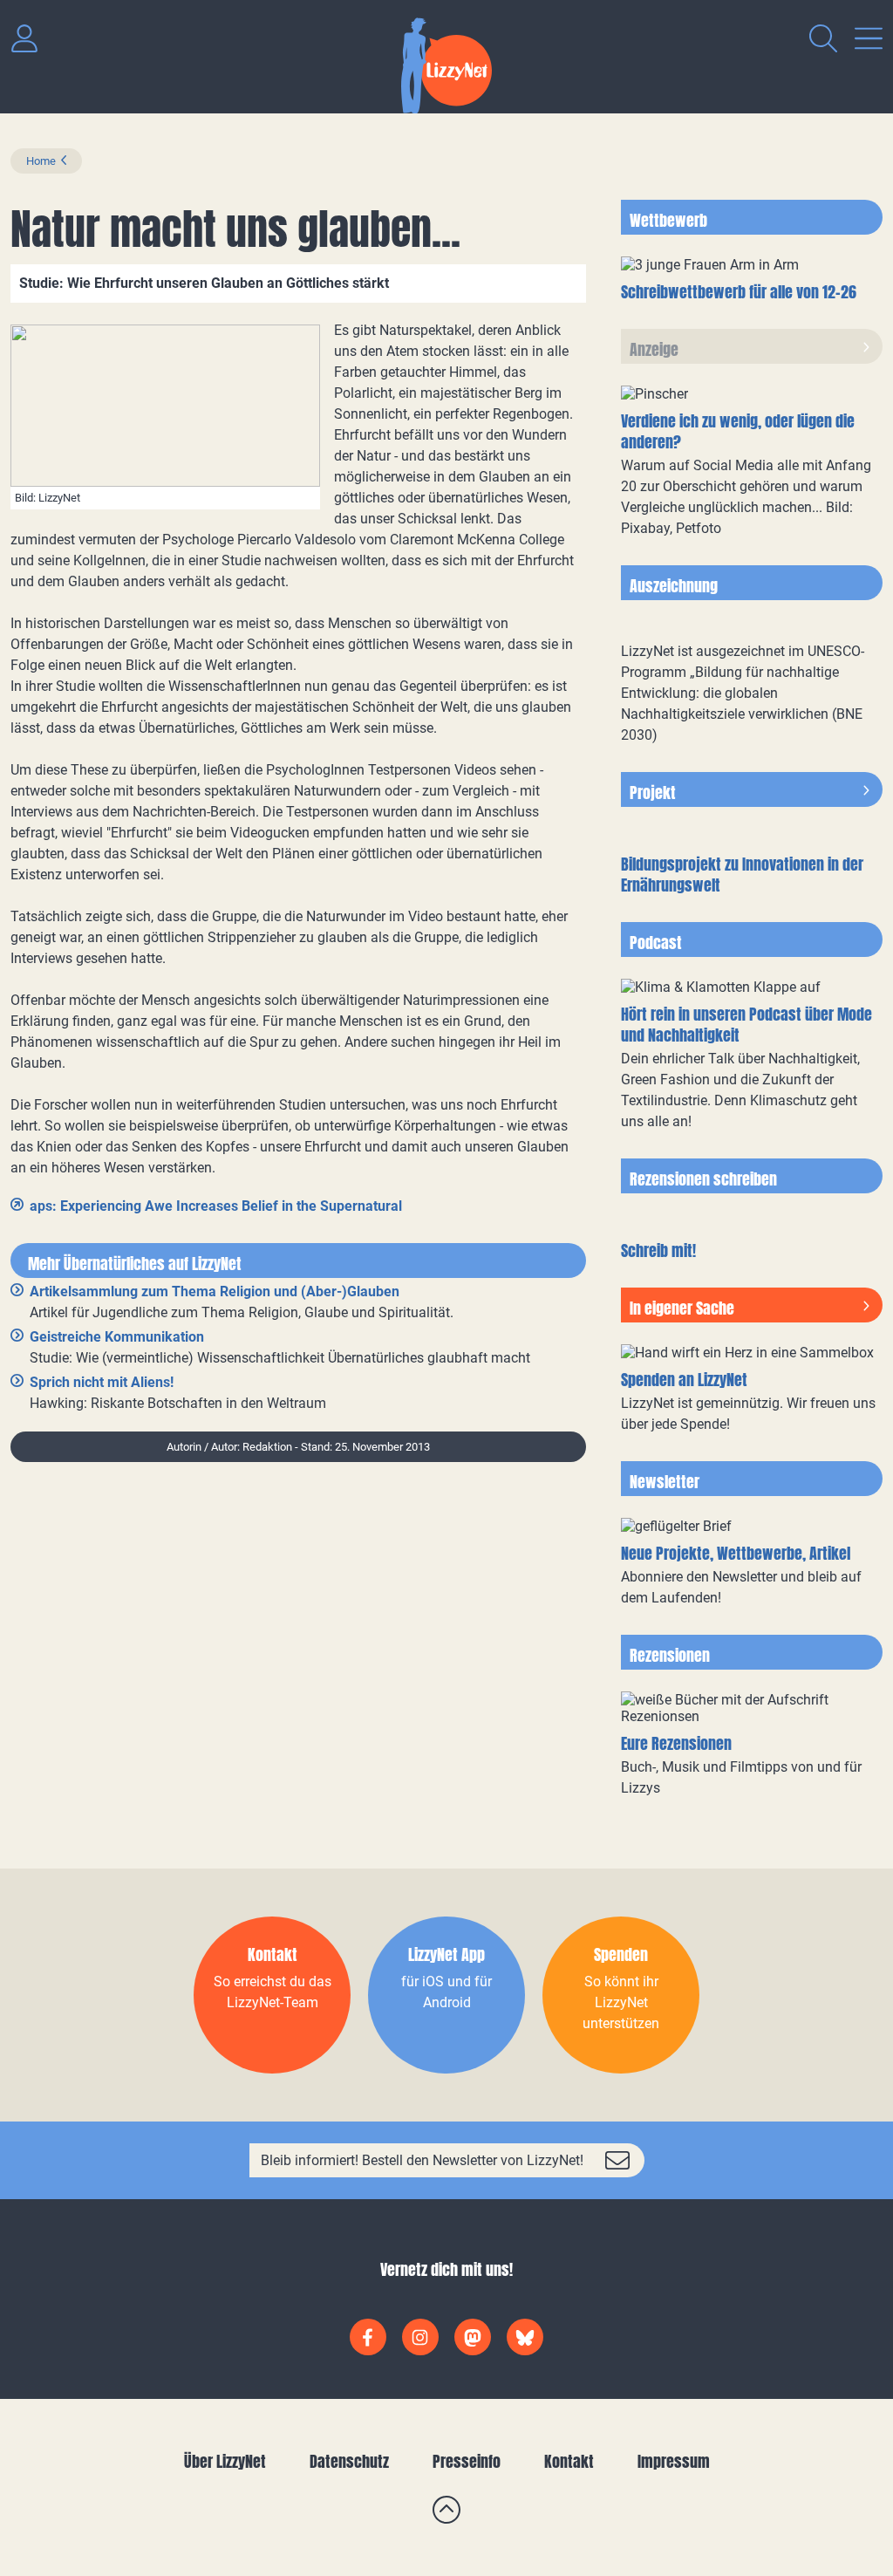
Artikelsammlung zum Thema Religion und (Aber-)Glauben (215, 1291)
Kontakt (569, 2461)
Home (41, 161)
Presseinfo (467, 2461)
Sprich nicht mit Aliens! (102, 1382)
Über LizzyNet (225, 2461)
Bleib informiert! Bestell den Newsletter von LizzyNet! (422, 2160)
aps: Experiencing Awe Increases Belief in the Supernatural (216, 1206)
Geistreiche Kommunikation (117, 1337)
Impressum (674, 2461)
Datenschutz (349, 2461)
